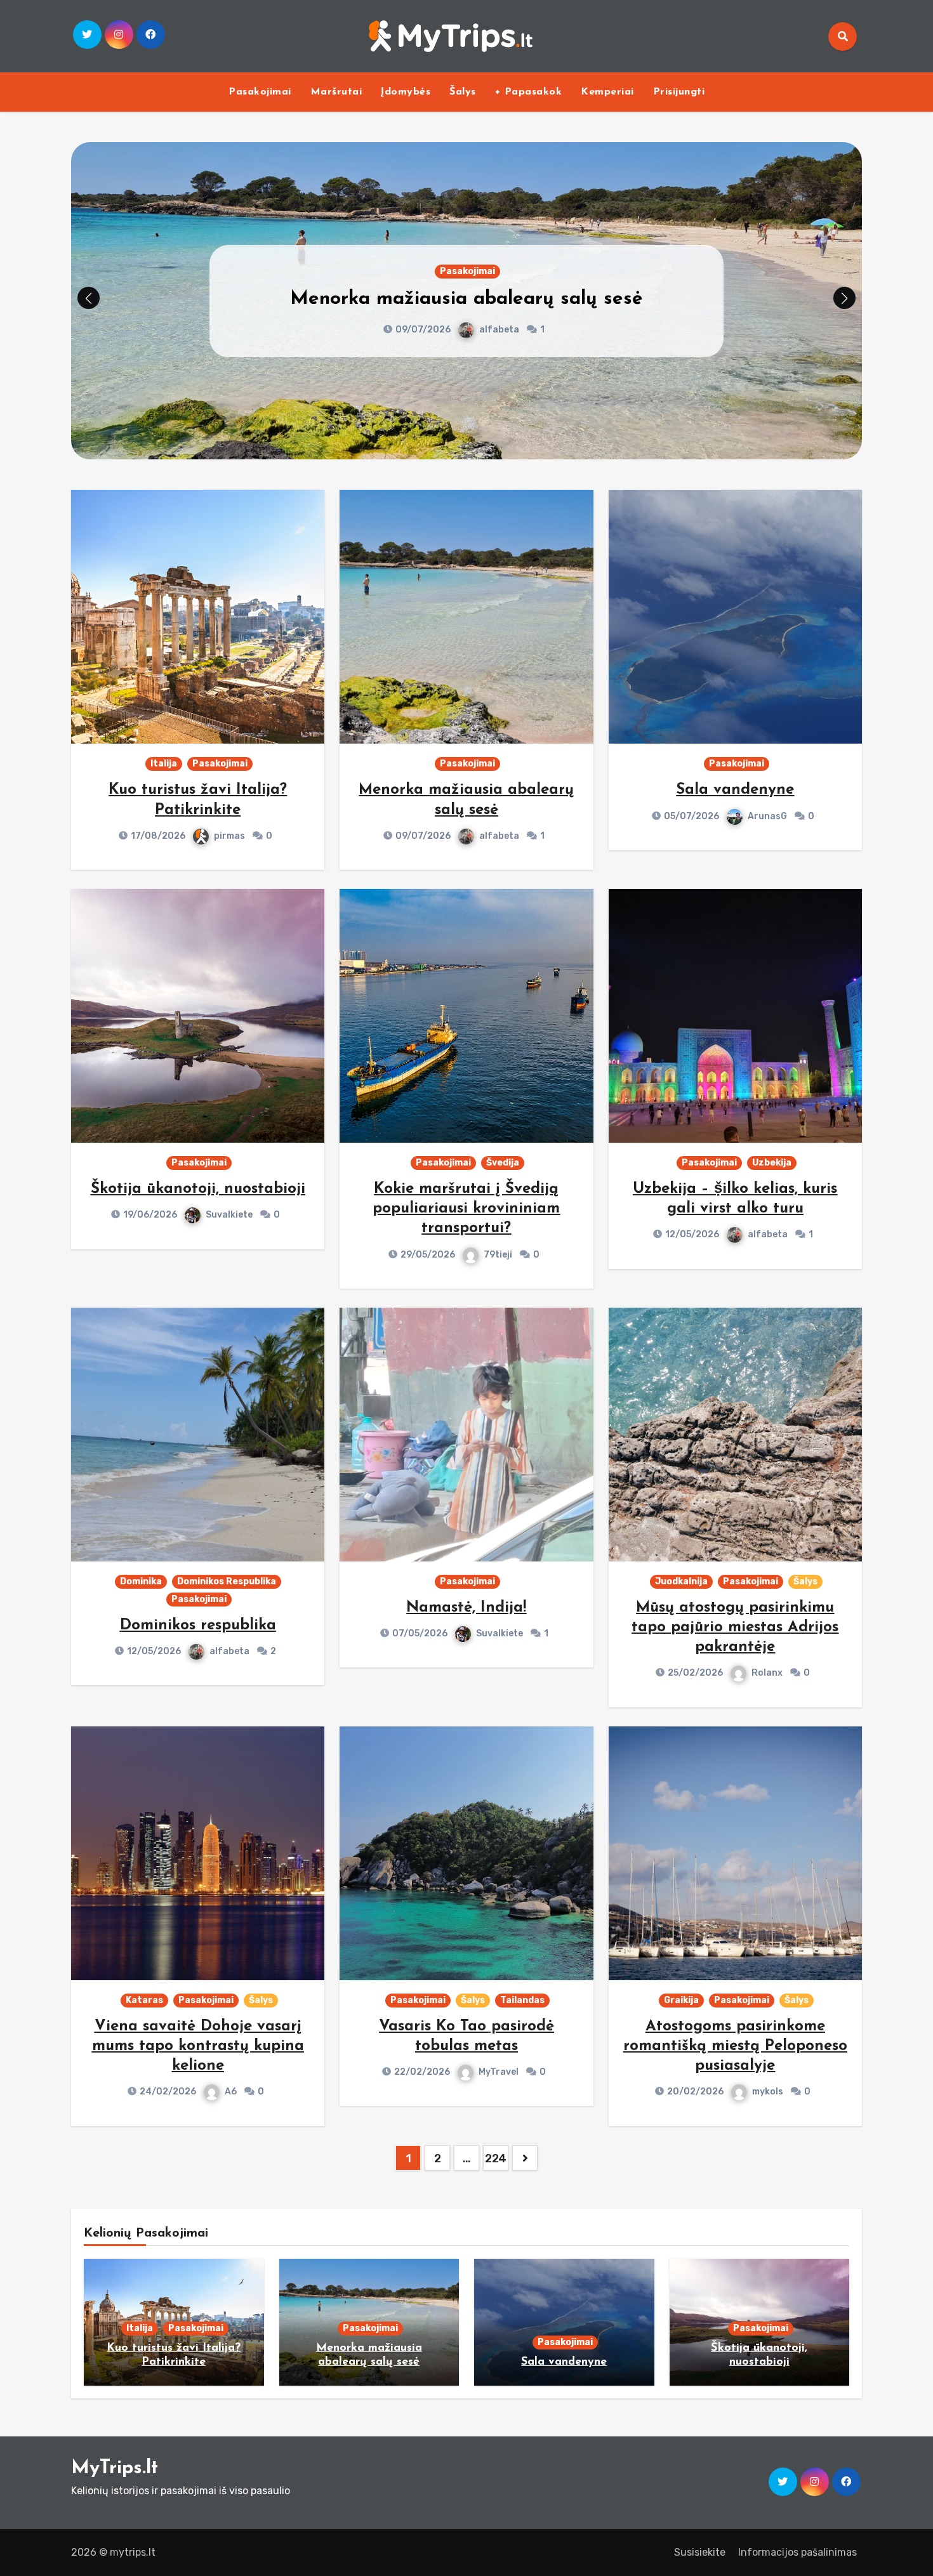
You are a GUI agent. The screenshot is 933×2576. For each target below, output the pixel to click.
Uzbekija (772, 1163)
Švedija (503, 1163)
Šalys (463, 92)
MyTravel (499, 2072)
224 (496, 2159)
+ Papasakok (529, 92)
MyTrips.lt (115, 2468)
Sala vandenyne (583, 299)
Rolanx (767, 1673)
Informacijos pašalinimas (797, 2552)
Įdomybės (406, 92)
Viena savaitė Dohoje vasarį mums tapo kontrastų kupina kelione (198, 2046)
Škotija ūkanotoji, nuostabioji (198, 1189)
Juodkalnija (681, 1581)
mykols (768, 2092)
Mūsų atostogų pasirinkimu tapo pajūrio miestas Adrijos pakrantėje (735, 1627)
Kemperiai (607, 92)
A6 (231, 2092)
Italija (164, 764)
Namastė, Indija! (466, 1608)
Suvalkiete (229, 1215)
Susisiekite (700, 2552)
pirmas (229, 836)
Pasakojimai (260, 92)
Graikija (681, 2000)
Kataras (144, 2000)
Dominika (141, 1581)
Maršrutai (336, 92)
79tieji (498, 1255)
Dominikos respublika (198, 1626)
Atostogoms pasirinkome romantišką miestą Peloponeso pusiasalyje (735, 2046)
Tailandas (522, 2000)
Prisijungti (679, 92)
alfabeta (499, 836)
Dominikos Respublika (227, 1581)
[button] (844, 298)
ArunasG (616, 330)
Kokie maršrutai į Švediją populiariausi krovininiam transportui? (466, 1209)
